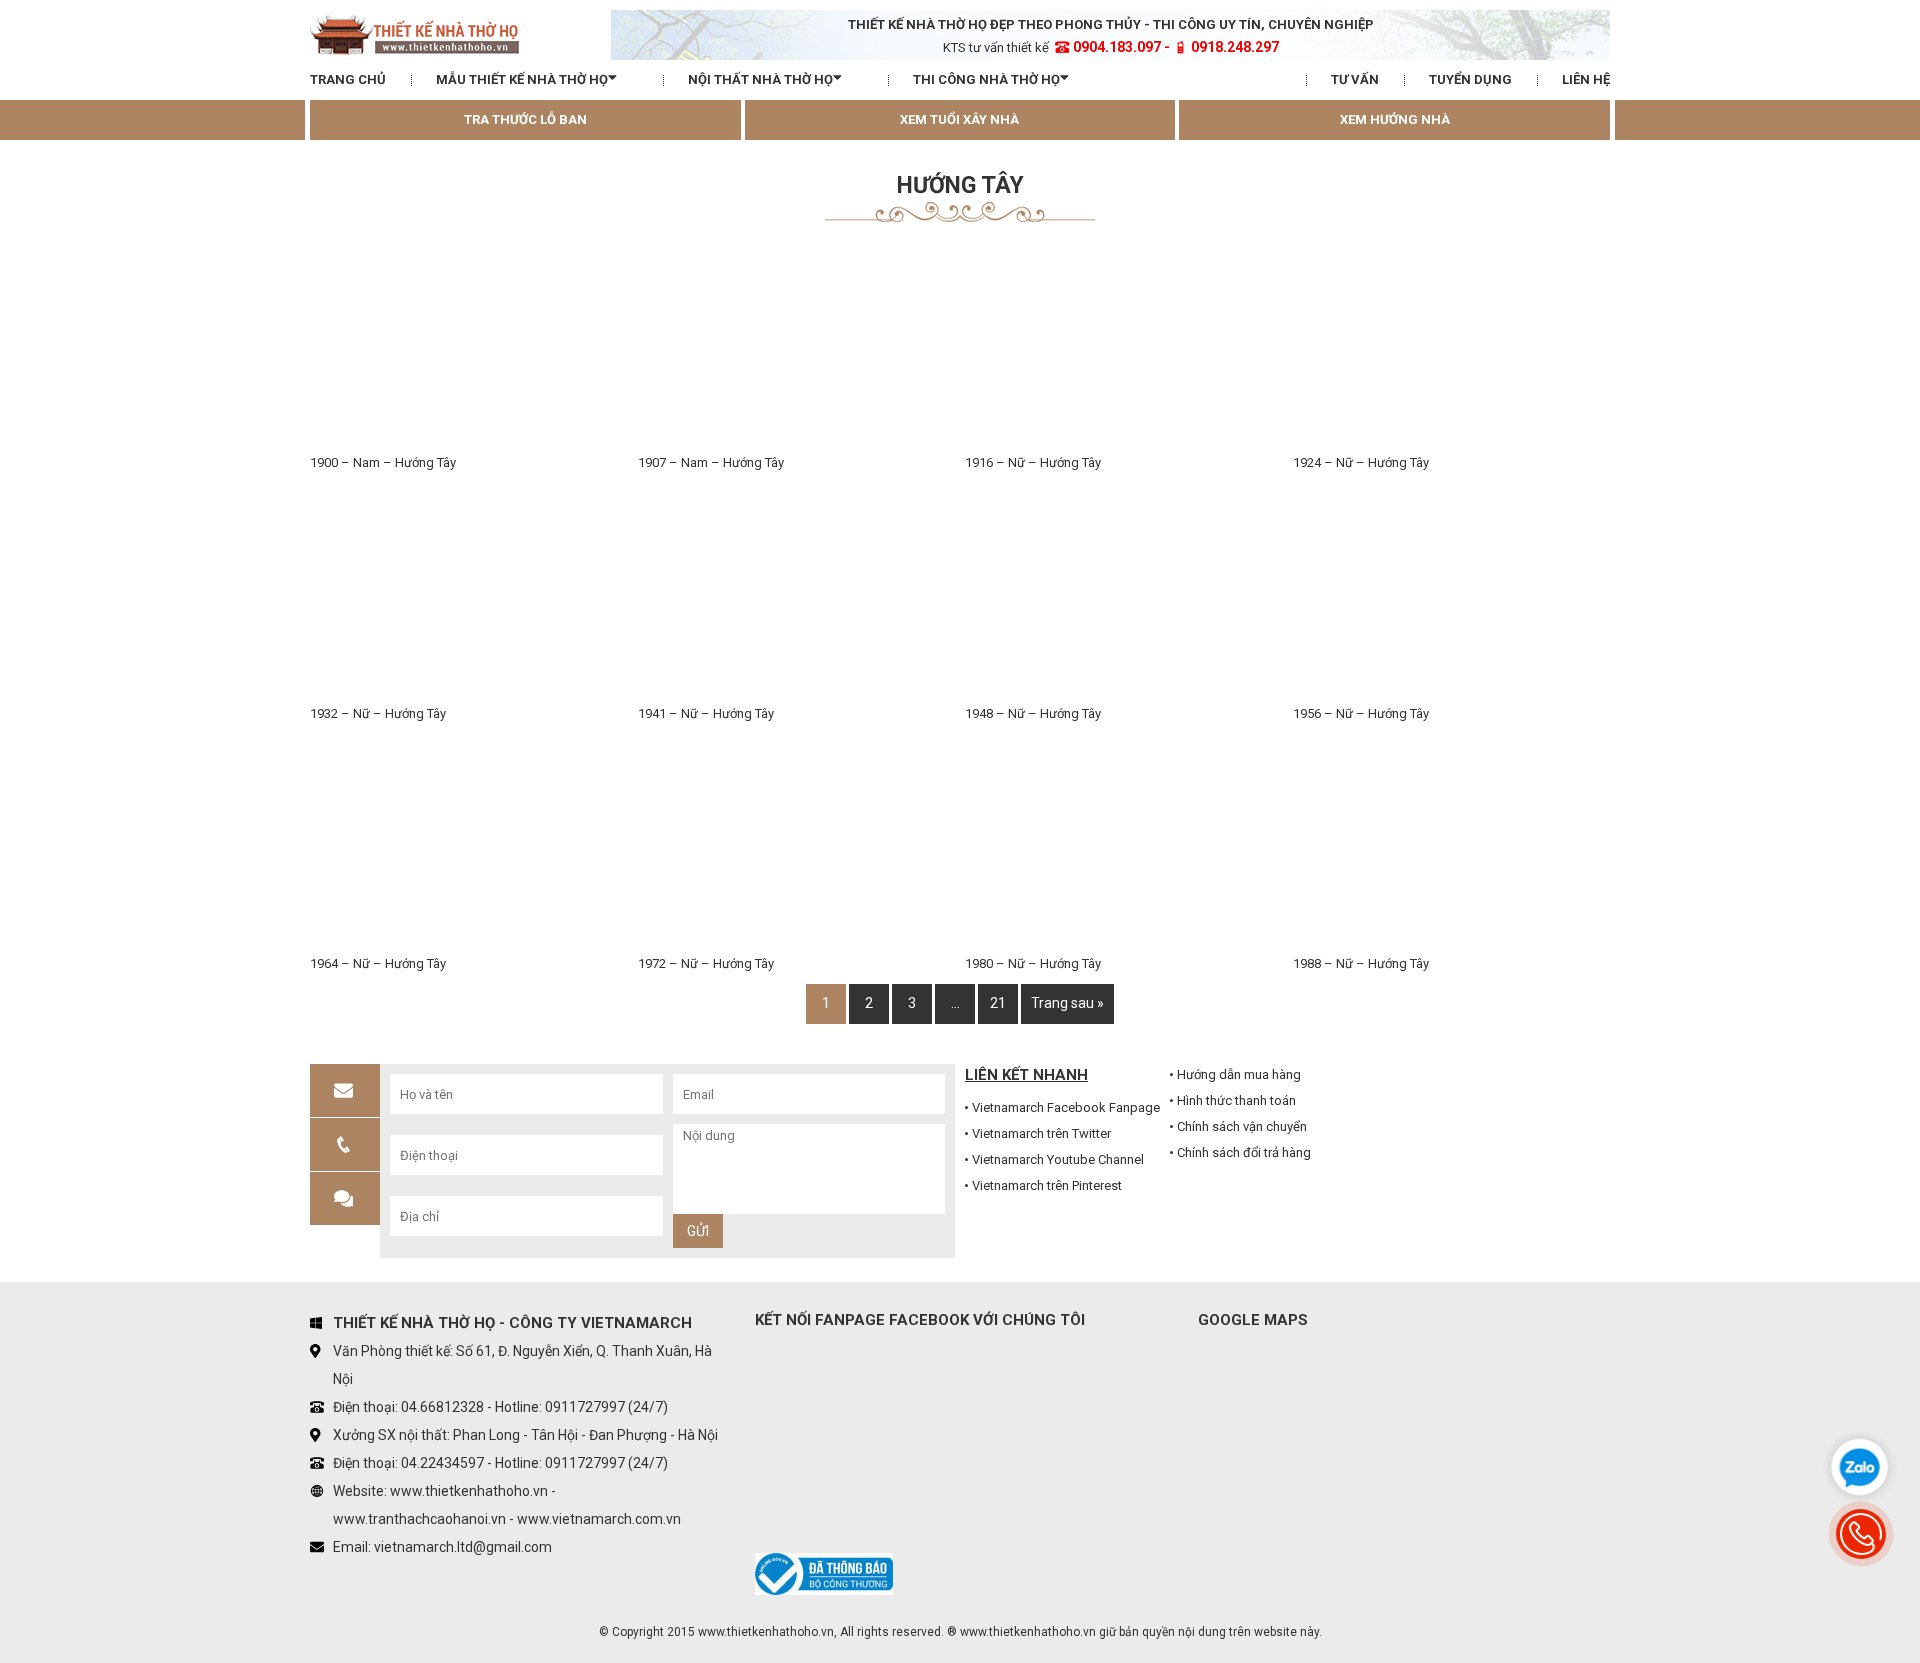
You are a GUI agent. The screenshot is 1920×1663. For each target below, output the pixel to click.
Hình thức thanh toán (1236, 1100)
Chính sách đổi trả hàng (1244, 1152)
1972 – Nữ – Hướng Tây (706, 963)
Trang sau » (1067, 1003)
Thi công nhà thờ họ (986, 79)
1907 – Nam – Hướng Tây (711, 462)
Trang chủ (348, 79)
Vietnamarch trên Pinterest (1047, 1185)
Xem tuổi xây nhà (959, 119)
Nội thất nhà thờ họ (760, 79)
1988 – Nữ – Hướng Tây (1361, 963)
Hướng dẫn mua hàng (1239, 1074)
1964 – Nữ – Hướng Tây (378, 963)
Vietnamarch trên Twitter (1041, 1133)
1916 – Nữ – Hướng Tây (1033, 462)
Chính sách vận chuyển (1242, 1126)
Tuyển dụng (1470, 79)
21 (998, 1003)
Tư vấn (1355, 79)
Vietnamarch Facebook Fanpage (1066, 1107)
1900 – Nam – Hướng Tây (383, 462)
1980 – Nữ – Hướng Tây (1033, 963)
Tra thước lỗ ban (525, 119)
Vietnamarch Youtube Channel (1058, 1159)
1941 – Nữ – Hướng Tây (706, 713)
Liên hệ (1586, 79)
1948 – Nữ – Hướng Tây (1033, 713)
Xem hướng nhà (1395, 119)
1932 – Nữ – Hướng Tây (378, 713)
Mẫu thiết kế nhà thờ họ (522, 79)
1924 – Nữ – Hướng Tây (1361, 462)
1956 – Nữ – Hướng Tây (1361, 713)
